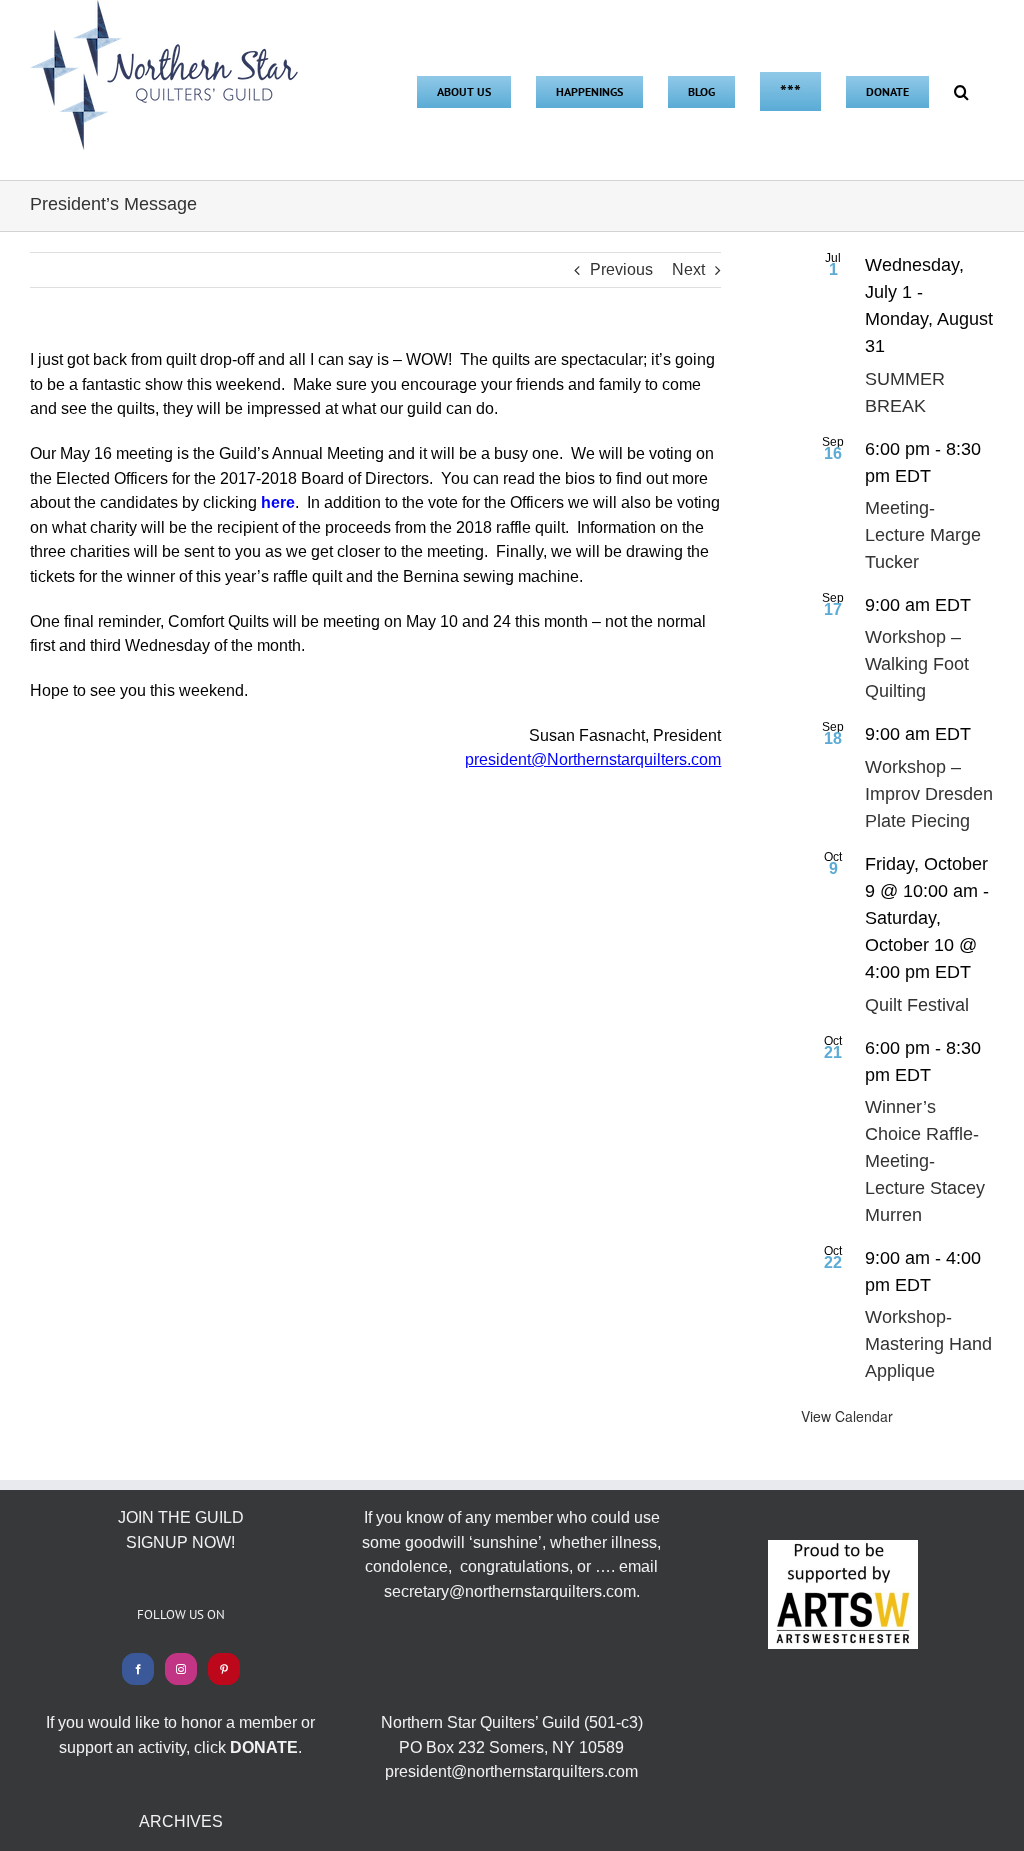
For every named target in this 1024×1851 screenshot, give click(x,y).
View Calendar (847, 1416)
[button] (961, 90)
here (278, 502)
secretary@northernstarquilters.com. (512, 1591)
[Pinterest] (224, 1669)
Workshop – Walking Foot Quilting (917, 664)
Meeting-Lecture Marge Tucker (923, 535)
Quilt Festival (917, 1005)
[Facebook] (138, 1669)
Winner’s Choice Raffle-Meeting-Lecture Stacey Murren (925, 1161)
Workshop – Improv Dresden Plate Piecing (929, 794)
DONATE (264, 1747)
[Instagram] (181, 1669)
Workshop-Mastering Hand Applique (928, 1344)
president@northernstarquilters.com (511, 1771)
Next (688, 269)
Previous (621, 269)
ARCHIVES (181, 1821)
